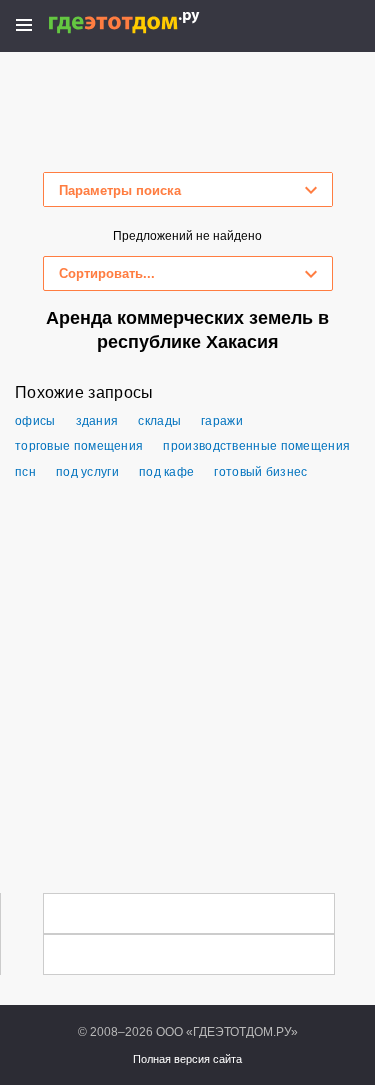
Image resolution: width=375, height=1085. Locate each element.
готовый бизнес (260, 472)
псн (25, 472)
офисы (35, 421)
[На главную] (145, 22)
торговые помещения (79, 446)
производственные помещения (256, 446)
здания (97, 421)
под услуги (87, 472)
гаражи (222, 421)
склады (159, 421)
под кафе (166, 472)
